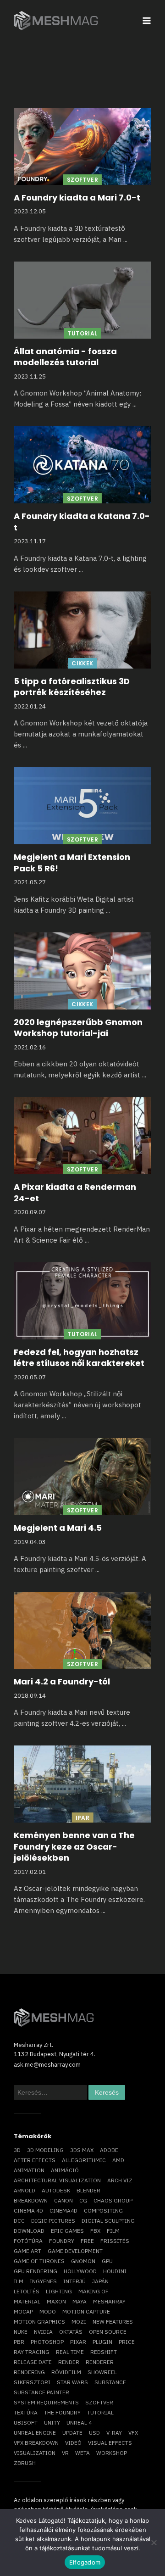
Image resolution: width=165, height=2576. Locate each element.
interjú (74, 2281)
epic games (67, 2231)
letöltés (27, 2291)
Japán (100, 2281)
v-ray (114, 2433)
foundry (62, 2241)
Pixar (78, 2342)
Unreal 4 (79, 2423)
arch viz (120, 2180)
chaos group (113, 2200)
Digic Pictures (53, 2221)
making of (93, 2291)
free (87, 2241)
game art (27, 2251)
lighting (59, 2291)
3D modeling (45, 2150)
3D (17, 2150)
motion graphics (39, 2322)
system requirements (46, 2402)
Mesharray (109, 2301)
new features (113, 2322)
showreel (102, 2372)
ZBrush (25, 2463)
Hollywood (80, 2271)
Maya (80, 2301)
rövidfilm (66, 2372)
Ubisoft (26, 2423)
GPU (107, 2261)
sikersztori (32, 2382)
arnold (25, 2190)
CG (83, 2200)
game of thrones (39, 2261)
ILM (19, 2281)
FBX (95, 2231)
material (27, 2301)
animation (29, 2170)
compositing (103, 2211)
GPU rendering (36, 2271)
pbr (19, 2342)
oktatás (71, 2332)
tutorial (100, 2412)
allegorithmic (84, 2160)
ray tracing (32, 2352)
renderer (100, 2362)
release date (33, 2362)
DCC (19, 2221)
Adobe (109, 2150)
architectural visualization (57, 2180)
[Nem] (154, 2543)
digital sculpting (108, 2221)
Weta (82, 2453)
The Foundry (62, 2412)
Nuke (21, 2332)
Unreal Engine (35, 2433)
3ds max (82, 2150)
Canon (63, 2200)
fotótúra (28, 2241)
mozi (79, 2322)
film (113, 2231)
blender (88, 2190)
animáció (65, 2170)
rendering (29, 2372)
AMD (118, 2160)
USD (94, 2433)
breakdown (31, 2200)
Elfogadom (85, 2562)
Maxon (56, 2301)
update (72, 2433)
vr (65, 2453)
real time (70, 2352)
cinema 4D (28, 2211)
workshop (112, 2453)
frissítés (115, 2241)
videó (73, 2443)
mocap (23, 2311)
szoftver (99, 2402)
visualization (35, 2453)
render (69, 2362)
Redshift (104, 2352)
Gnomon (83, 2261)
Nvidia (43, 2332)
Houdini (115, 2271)
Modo (48, 2311)
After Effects (35, 2160)
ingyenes (43, 2281)
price (127, 2342)
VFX (133, 2433)
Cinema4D (63, 2211)
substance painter (41, 2392)
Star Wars (72, 2382)
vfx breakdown (36, 2443)
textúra (26, 2412)
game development (75, 2251)
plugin (102, 2342)
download (29, 2231)
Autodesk (56, 2190)
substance (110, 2382)
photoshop (47, 2342)
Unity (52, 2423)
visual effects (110, 2443)
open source (108, 2332)
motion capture (86, 2311)
